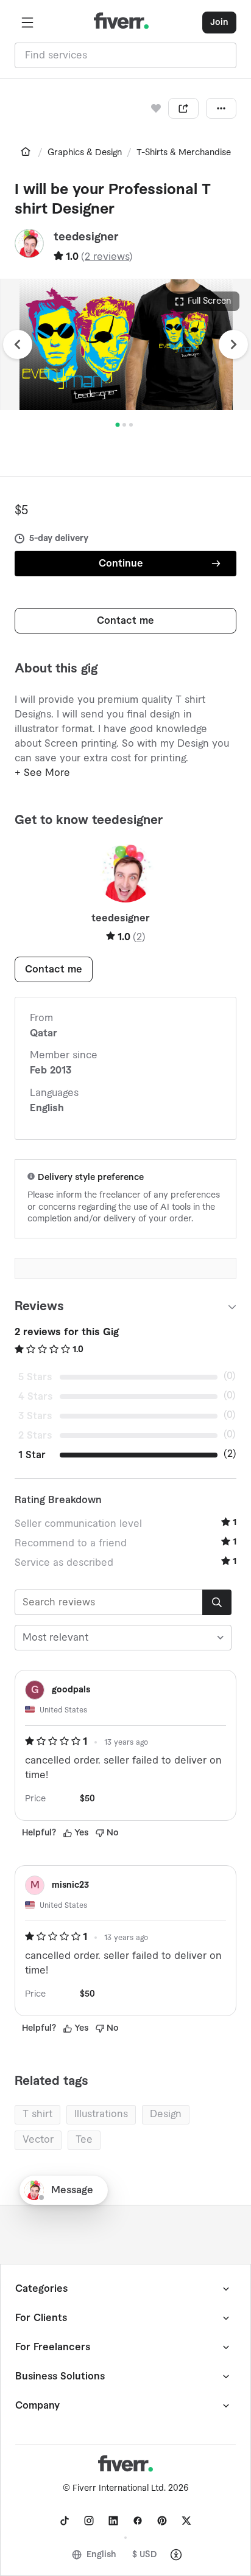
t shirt (37, 2114)
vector (38, 2140)
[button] (27, 23)
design (166, 2114)
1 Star (32, 1455)
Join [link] (219, 23)
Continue (121, 564)
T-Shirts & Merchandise (184, 153)
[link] (26, 152)
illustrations (101, 2114)
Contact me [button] (125, 621)
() (107, 257)
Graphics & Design (85, 153)
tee (84, 2140)
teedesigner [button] (86, 237)
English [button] (101, 2555)
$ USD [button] (145, 2555)
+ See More (42, 773)
